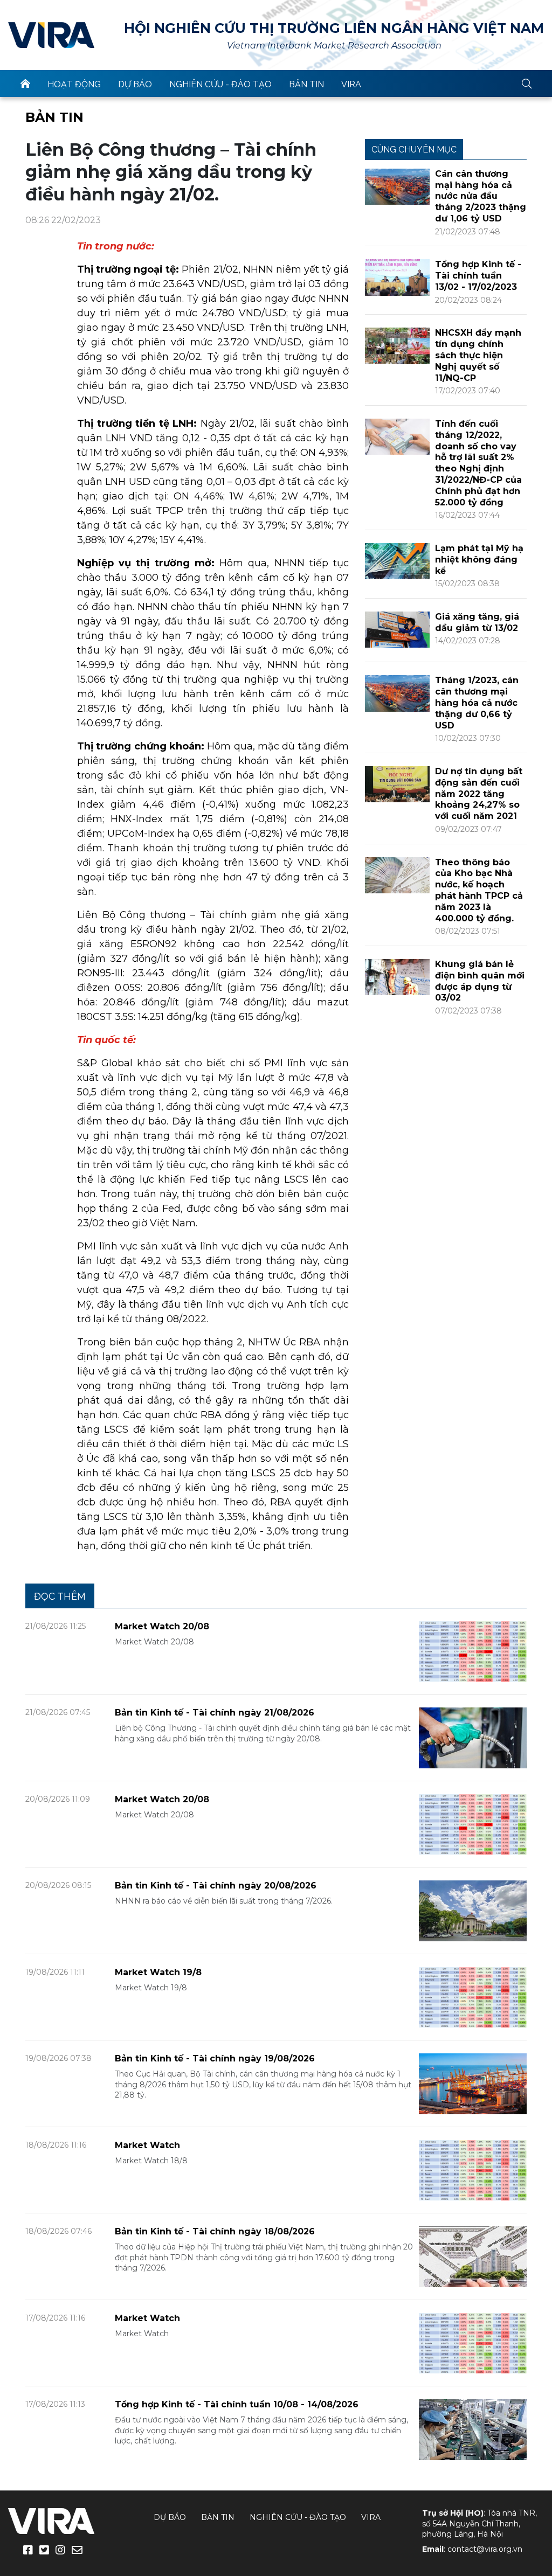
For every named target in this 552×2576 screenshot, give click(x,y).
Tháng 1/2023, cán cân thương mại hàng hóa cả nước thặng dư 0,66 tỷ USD (477, 703)
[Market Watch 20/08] (473, 1651)
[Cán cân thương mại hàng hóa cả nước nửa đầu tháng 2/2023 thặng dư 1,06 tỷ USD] (397, 186)
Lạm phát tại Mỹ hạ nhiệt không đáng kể (479, 560)
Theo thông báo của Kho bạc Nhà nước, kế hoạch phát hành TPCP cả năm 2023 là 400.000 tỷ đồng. (479, 890)
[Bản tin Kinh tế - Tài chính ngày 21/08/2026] (473, 1737)
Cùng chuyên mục (414, 150)
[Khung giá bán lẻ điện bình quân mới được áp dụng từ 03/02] (397, 977)
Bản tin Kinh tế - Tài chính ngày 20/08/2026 (216, 1886)
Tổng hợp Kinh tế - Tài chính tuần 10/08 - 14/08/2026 (237, 2404)
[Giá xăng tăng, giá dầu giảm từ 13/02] (397, 629)
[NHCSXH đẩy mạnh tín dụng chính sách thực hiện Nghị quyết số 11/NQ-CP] (397, 345)
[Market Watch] (473, 2169)
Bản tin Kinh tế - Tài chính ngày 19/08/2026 (215, 2058)
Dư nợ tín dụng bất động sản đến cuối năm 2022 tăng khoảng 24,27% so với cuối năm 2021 (479, 794)
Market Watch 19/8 (158, 1972)
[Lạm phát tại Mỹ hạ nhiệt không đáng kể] (397, 561)
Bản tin (306, 84)
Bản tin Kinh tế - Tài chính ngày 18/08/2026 (215, 2231)
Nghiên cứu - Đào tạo (220, 84)
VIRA (51, 35)
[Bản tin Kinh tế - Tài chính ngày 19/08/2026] (473, 2083)
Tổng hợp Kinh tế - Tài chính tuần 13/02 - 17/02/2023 (478, 276)
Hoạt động (74, 84)
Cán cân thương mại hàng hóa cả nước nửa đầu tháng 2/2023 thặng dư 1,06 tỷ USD (481, 196)
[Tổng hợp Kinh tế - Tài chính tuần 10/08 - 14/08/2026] (473, 2429)
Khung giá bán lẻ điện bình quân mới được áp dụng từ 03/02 (480, 981)
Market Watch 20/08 (162, 1626)
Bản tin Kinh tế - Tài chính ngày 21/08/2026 (215, 1713)
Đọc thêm (60, 1596)
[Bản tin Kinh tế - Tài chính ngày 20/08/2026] (473, 1910)
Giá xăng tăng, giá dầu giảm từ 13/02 (477, 622)
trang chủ (25, 84)
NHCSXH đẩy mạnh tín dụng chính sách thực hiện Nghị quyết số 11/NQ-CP (478, 355)
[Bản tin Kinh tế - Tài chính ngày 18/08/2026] (473, 2256)
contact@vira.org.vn (485, 2549)
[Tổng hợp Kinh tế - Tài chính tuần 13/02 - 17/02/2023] (397, 277)
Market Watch (147, 2145)
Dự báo (135, 84)
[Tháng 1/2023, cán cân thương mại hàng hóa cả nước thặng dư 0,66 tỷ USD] (397, 693)
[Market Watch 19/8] (473, 1997)
